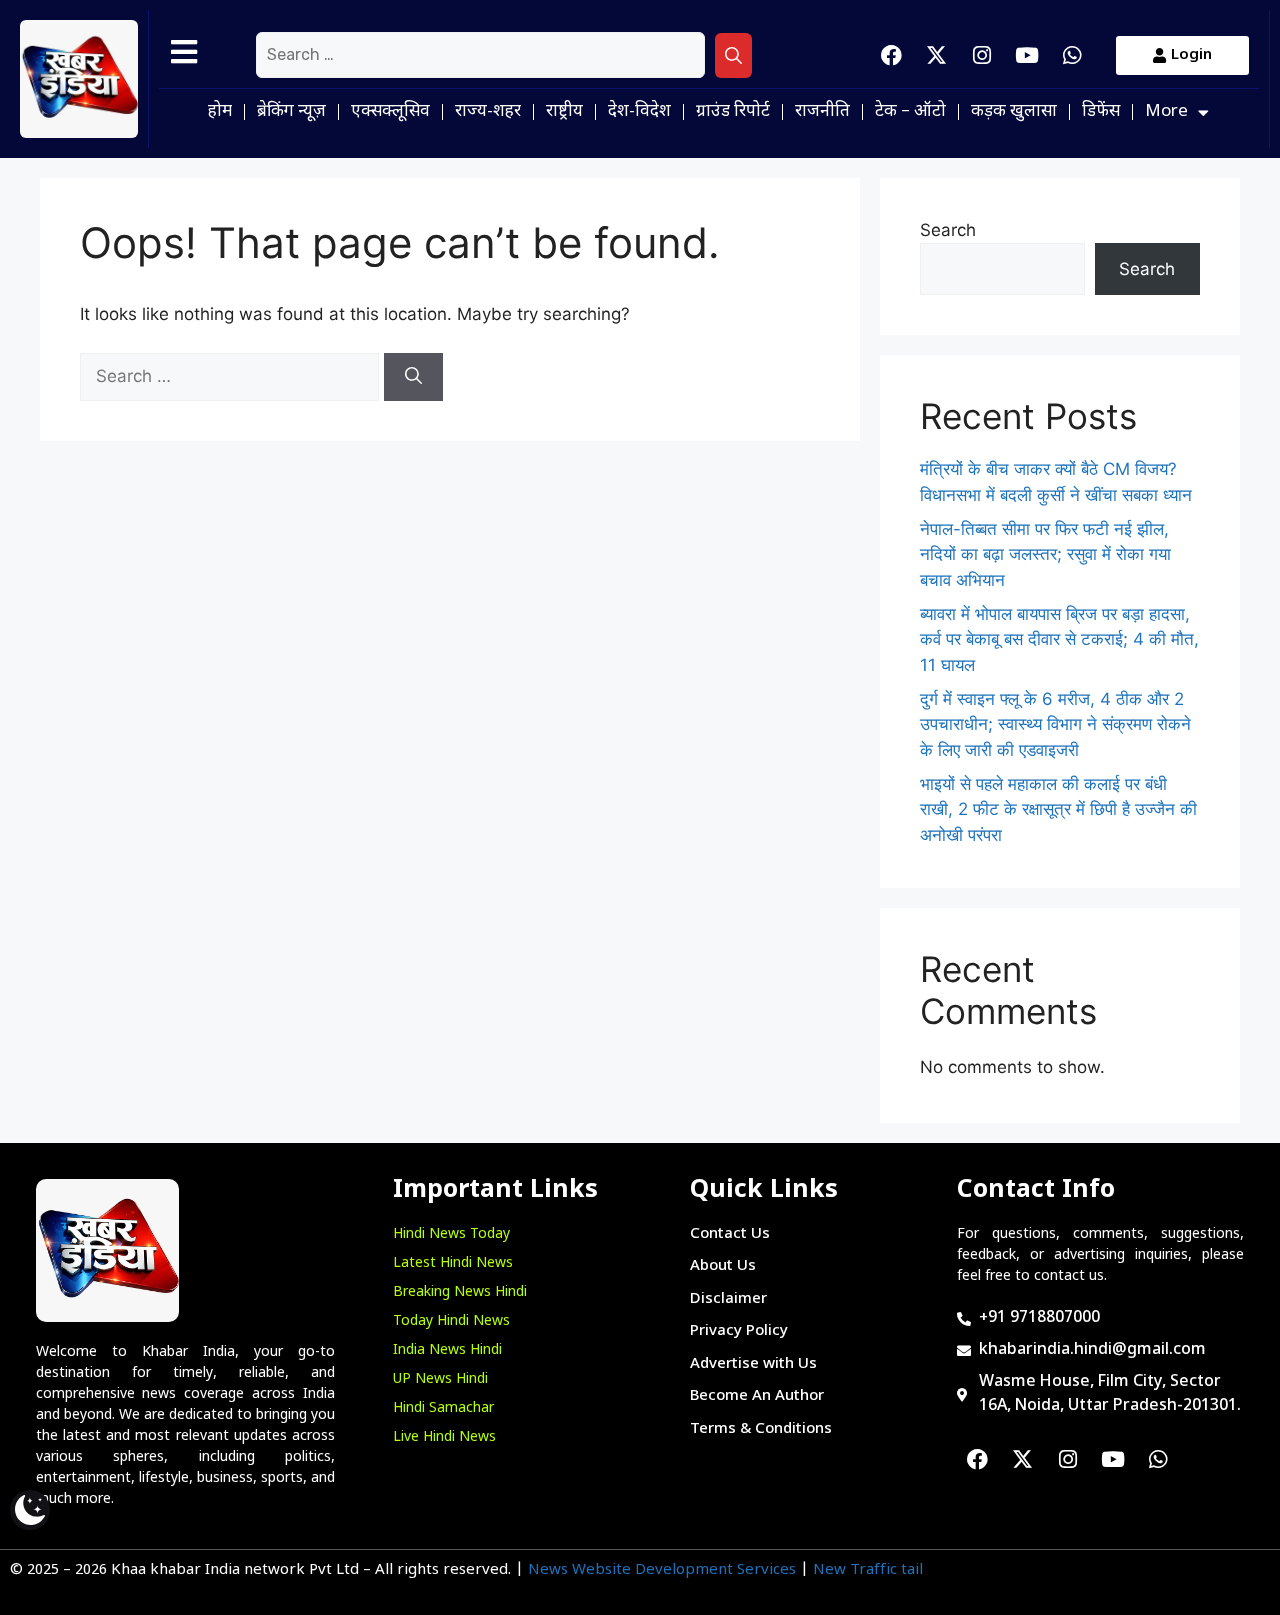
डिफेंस (1101, 112)
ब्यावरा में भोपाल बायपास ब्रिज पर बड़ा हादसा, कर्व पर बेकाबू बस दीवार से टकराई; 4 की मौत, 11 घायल (1059, 639)
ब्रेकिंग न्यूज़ (291, 112)
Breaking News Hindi (460, 1292)
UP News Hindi (440, 1379)
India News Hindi (447, 1350)
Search (948, 230)
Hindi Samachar (443, 1408)
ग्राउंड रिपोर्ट (733, 112)
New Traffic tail (868, 1570)
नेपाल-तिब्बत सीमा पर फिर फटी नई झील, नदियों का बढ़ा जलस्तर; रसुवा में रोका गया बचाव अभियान (1045, 554)
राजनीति (822, 112)
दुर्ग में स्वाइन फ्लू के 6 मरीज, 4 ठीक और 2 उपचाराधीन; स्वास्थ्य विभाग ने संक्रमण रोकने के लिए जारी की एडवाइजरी (1055, 724)
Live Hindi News (444, 1437)
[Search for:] (480, 55)
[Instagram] (982, 55)
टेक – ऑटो (910, 112)
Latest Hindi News (453, 1263)
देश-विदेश (639, 112)
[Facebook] (892, 55)
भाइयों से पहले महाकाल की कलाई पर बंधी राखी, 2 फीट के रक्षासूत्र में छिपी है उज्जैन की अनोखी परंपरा (1058, 809)
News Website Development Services (662, 1570)
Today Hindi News (451, 1321)
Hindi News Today (451, 1234)
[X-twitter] (937, 55)
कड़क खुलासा (1014, 112)
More (1166, 112)
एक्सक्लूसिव (390, 112)
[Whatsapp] (1072, 55)
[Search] (733, 56)
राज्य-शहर (488, 112)
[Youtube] (1027, 55)
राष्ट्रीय (564, 112)
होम (220, 112)
